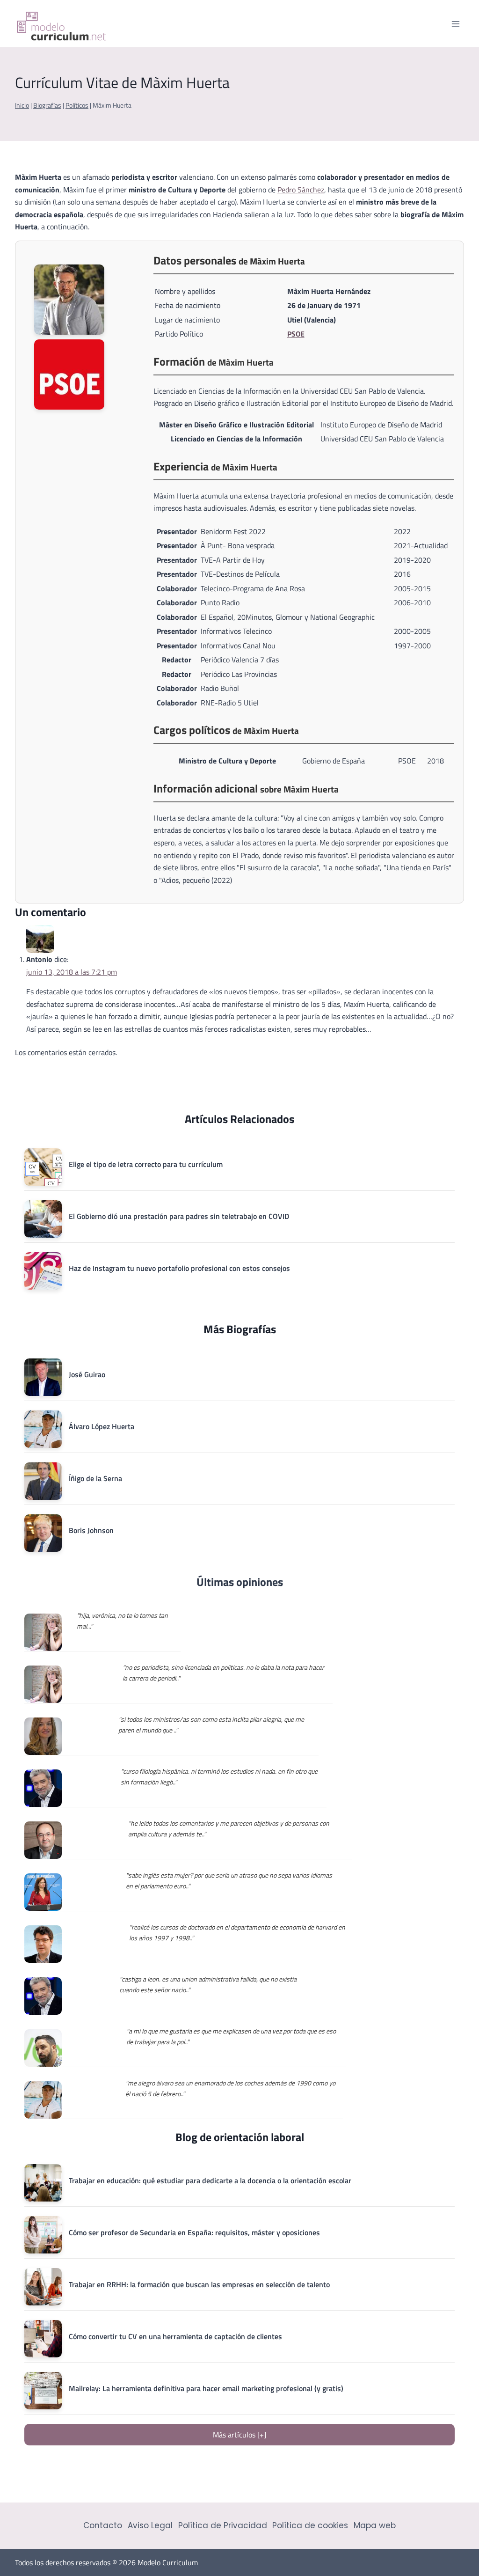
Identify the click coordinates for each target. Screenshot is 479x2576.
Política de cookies (310, 2525)
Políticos (77, 105)
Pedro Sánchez (301, 190)
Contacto (103, 2525)
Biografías (47, 105)
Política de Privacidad (223, 2525)
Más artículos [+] (239, 2435)
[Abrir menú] (455, 24)
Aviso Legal (150, 2525)
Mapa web (375, 2525)
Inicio (22, 105)
